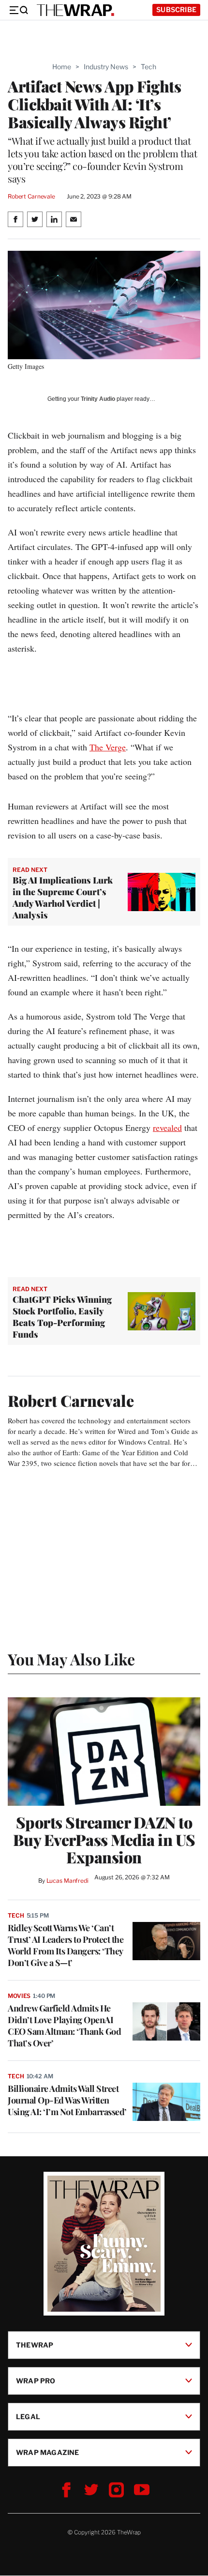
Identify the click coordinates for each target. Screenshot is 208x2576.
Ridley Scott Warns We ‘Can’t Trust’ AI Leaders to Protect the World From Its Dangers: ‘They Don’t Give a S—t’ (66, 1945)
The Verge (108, 747)
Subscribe (176, 9)
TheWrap (35, 2345)
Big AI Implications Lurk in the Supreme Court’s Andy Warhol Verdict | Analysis (63, 898)
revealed (167, 1128)
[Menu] (18, 10)
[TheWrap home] (75, 10)
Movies (19, 1996)
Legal (28, 2416)
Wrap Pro (36, 2381)
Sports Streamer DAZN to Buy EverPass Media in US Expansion (104, 1840)
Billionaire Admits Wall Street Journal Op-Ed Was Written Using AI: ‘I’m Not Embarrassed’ (67, 2100)
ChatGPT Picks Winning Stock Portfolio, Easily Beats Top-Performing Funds (62, 1317)
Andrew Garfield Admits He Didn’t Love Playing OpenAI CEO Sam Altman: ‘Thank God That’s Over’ (64, 2026)
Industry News (106, 67)
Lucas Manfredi (67, 1881)
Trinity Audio (98, 399)
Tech (149, 67)
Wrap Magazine (48, 2452)
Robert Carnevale (31, 196)
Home (62, 67)
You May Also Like (71, 1659)
